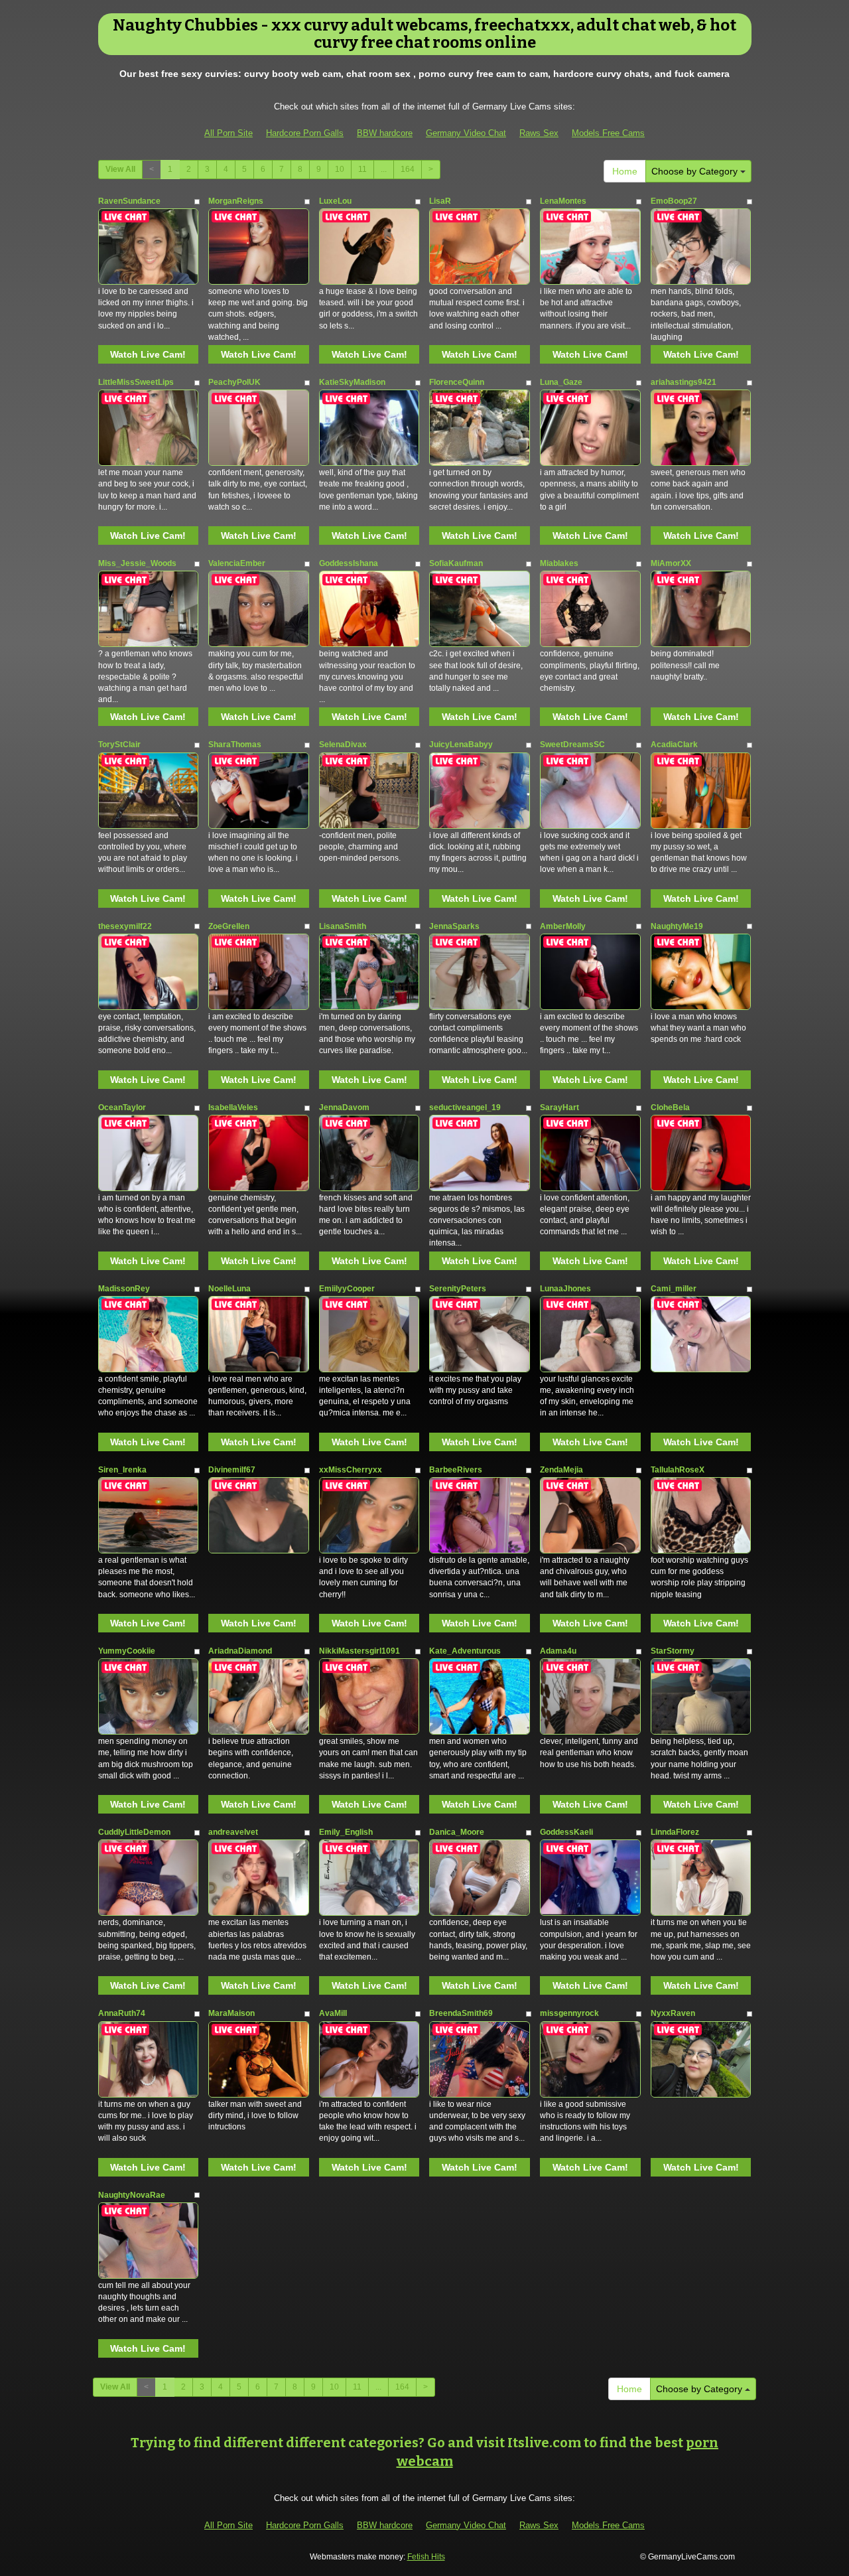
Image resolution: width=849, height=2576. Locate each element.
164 (408, 169)
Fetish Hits (426, 2557)
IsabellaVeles (233, 1108)
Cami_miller (674, 1289)
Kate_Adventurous (465, 1651)
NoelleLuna (229, 1289)
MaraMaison (231, 2013)
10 (340, 169)
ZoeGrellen (229, 926)
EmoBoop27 (674, 201)
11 (362, 169)
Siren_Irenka (122, 1470)
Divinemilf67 (232, 1470)
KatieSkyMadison (352, 382)
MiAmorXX (671, 563)
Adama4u (558, 1651)
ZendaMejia (561, 1470)
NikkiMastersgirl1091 (359, 1651)
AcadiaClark (674, 745)
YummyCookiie (127, 1651)
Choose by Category (696, 171)
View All (120, 169)
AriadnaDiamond (240, 1651)
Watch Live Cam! (148, 354)
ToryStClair (119, 745)
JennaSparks (454, 926)
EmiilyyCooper (347, 1289)
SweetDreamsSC (572, 745)
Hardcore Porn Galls (305, 133)
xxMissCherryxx (351, 1470)
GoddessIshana (349, 563)
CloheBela (670, 1108)
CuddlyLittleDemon (134, 1832)
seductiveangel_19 (465, 1108)
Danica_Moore (457, 1832)
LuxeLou (335, 201)
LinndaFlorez (675, 1832)
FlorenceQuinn (457, 382)
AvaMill (333, 2013)
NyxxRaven (673, 2013)
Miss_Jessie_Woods (137, 563)
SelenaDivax (343, 745)
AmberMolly (563, 926)
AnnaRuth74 (122, 2013)
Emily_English (346, 1832)
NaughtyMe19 (677, 926)
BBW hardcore (385, 133)
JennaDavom (344, 1108)
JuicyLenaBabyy (461, 745)
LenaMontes (563, 201)
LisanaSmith (343, 926)
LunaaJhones (565, 1289)
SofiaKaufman (456, 563)
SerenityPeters (458, 1289)
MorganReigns (236, 201)
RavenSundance (129, 201)
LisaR (440, 201)
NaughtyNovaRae (132, 2195)
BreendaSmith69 (461, 2013)
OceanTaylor (122, 1108)
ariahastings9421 (684, 382)
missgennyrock (569, 2013)
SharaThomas (235, 745)
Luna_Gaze (561, 382)
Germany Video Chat (466, 133)
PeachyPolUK (234, 382)
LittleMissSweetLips (136, 382)
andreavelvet (233, 1832)
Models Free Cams (608, 133)
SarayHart (559, 1108)
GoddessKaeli (566, 1832)
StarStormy (673, 1651)
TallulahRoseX (678, 1470)
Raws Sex (539, 133)
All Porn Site (229, 133)
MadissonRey (124, 1289)
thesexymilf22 (125, 926)
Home (625, 171)
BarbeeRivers (456, 1470)
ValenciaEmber (237, 563)
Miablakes (559, 563)
